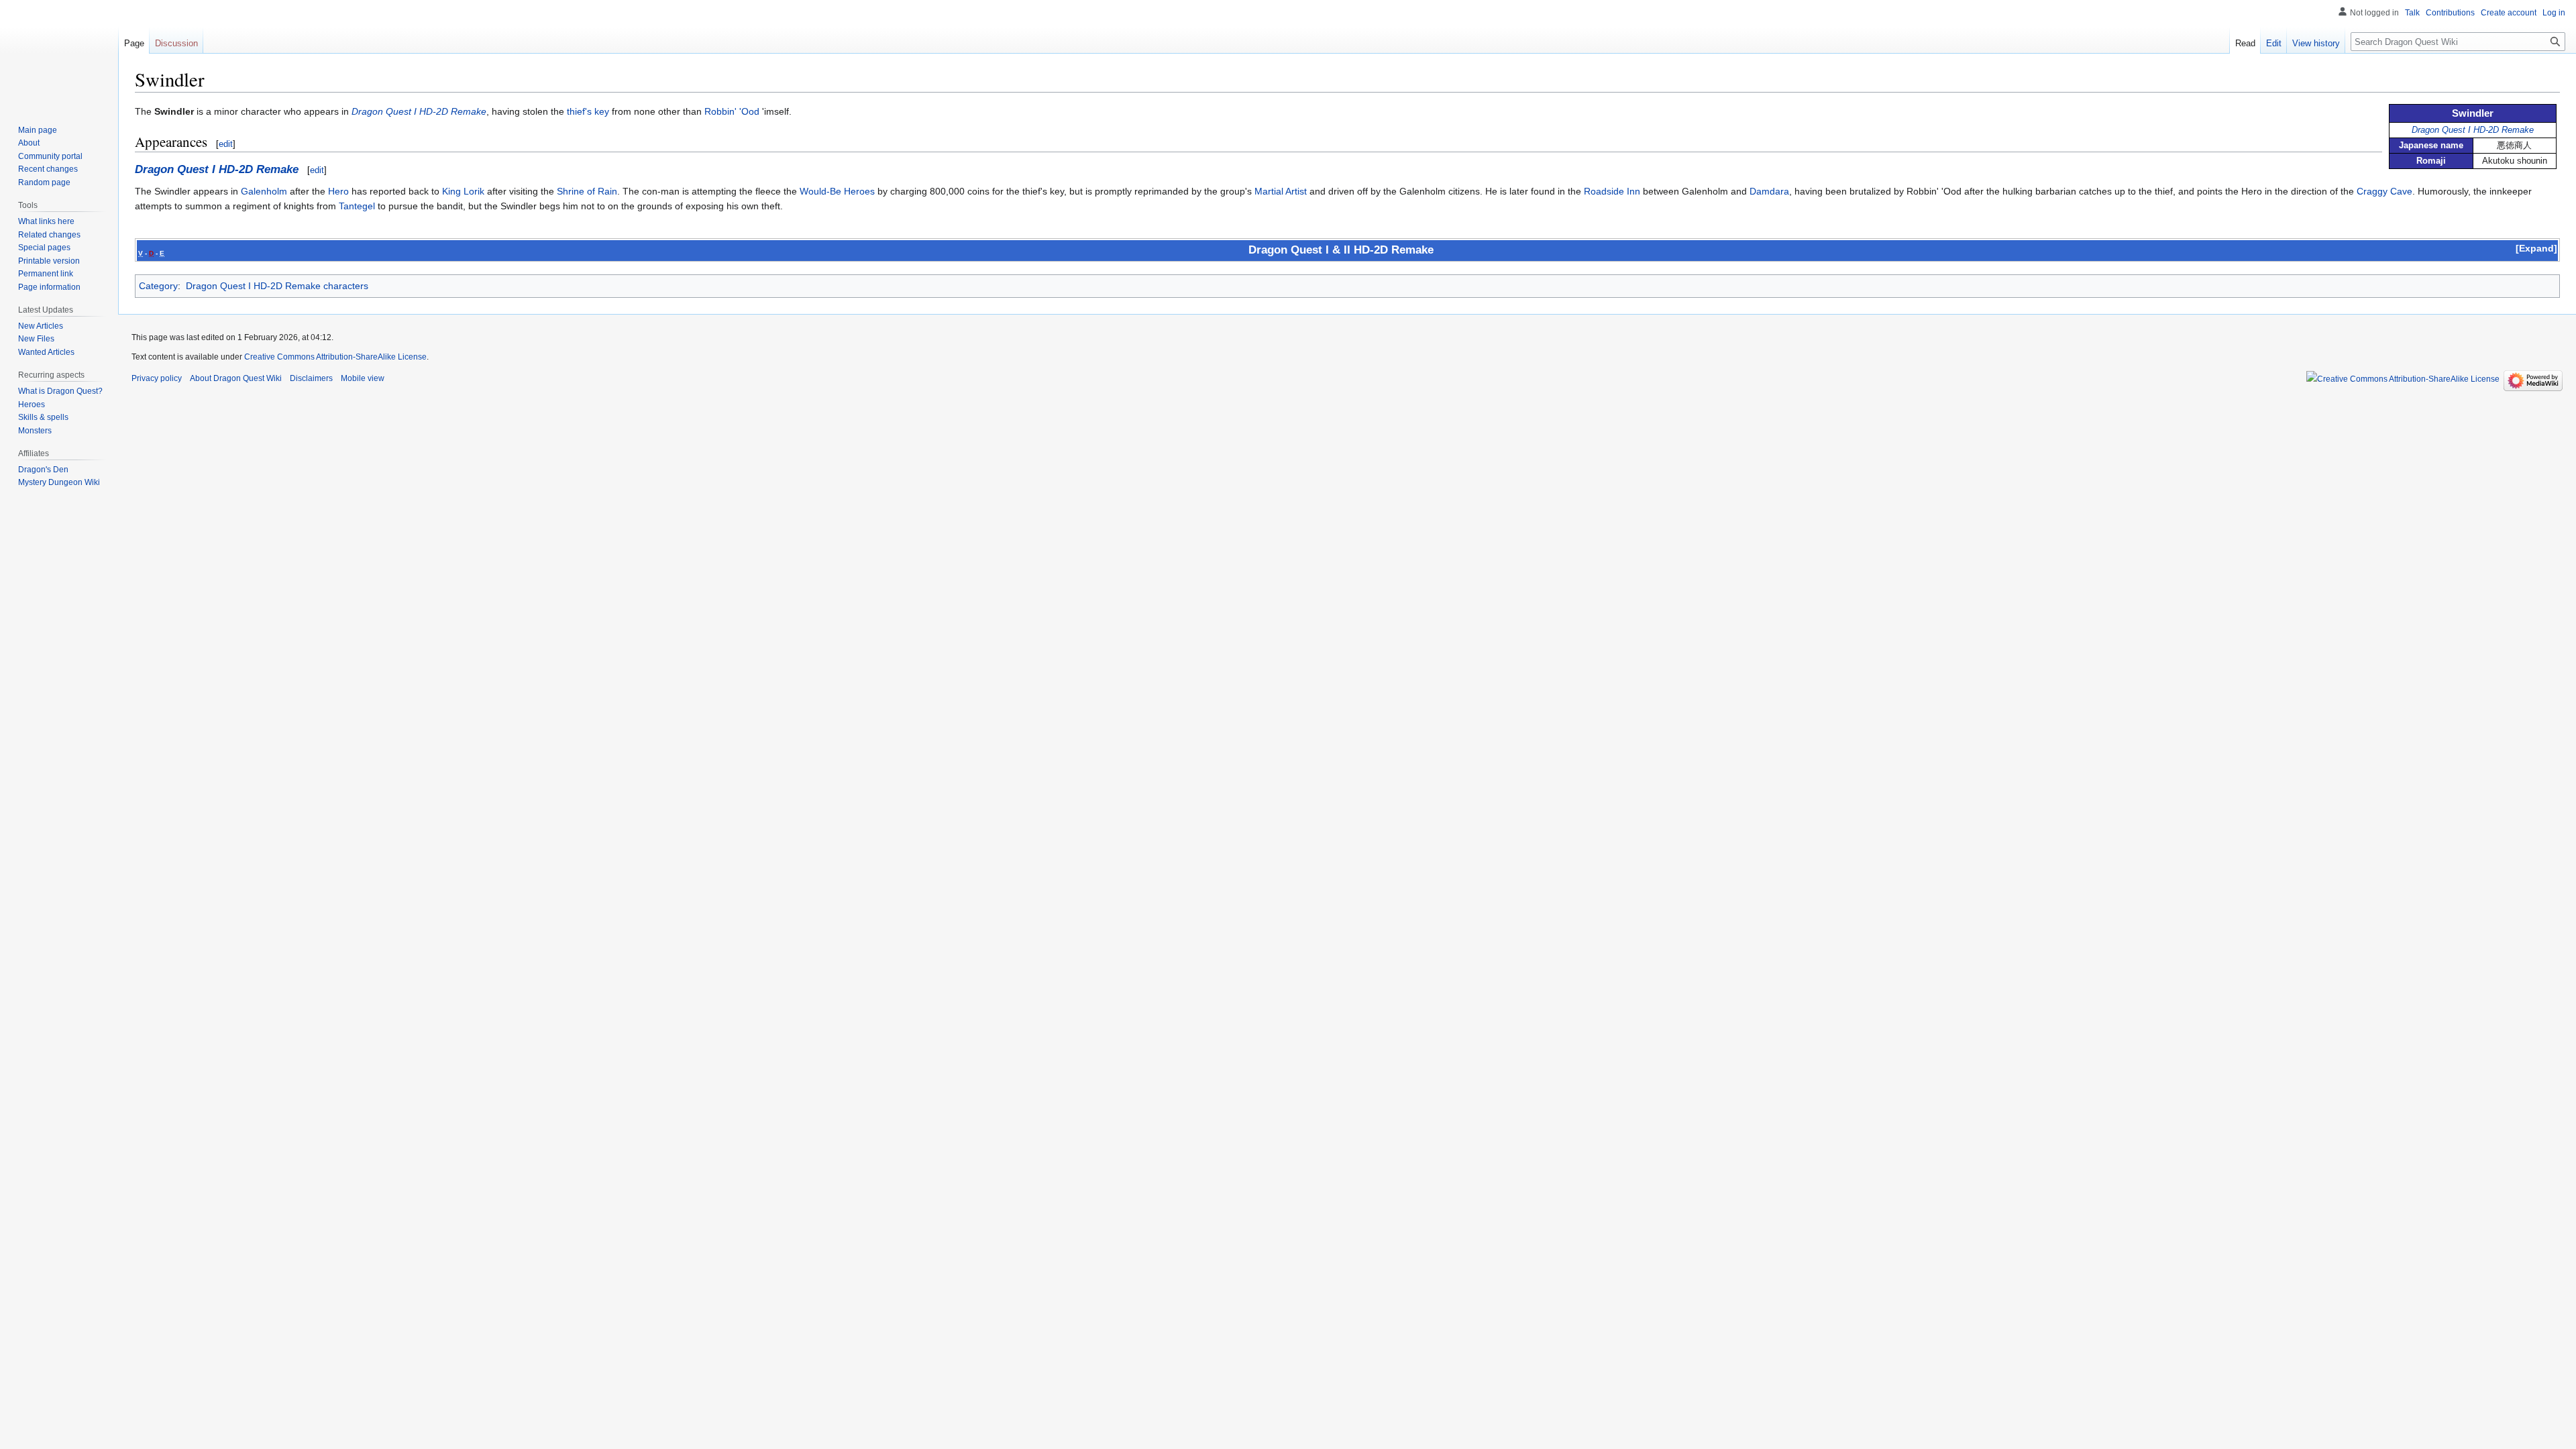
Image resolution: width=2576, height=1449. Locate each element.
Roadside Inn (1612, 191)
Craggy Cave (2384, 191)
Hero (338, 191)
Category (158, 286)
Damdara (1769, 191)
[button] (2536, 248)
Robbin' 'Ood (732, 111)
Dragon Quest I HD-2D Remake (2473, 130)
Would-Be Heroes (837, 191)
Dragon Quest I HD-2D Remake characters (277, 286)
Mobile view (363, 378)
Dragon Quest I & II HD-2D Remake (1341, 250)
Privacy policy (157, 378)
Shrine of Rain (587, 191)
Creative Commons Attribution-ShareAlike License (335, 357)
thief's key (588, 111)
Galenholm (264, 191)
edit (226, 144)
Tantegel (357, 206)
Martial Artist (1281, 191)
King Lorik (463, 191)
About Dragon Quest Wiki (236, 378)
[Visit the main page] (59, 54)
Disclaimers (311, 378)
